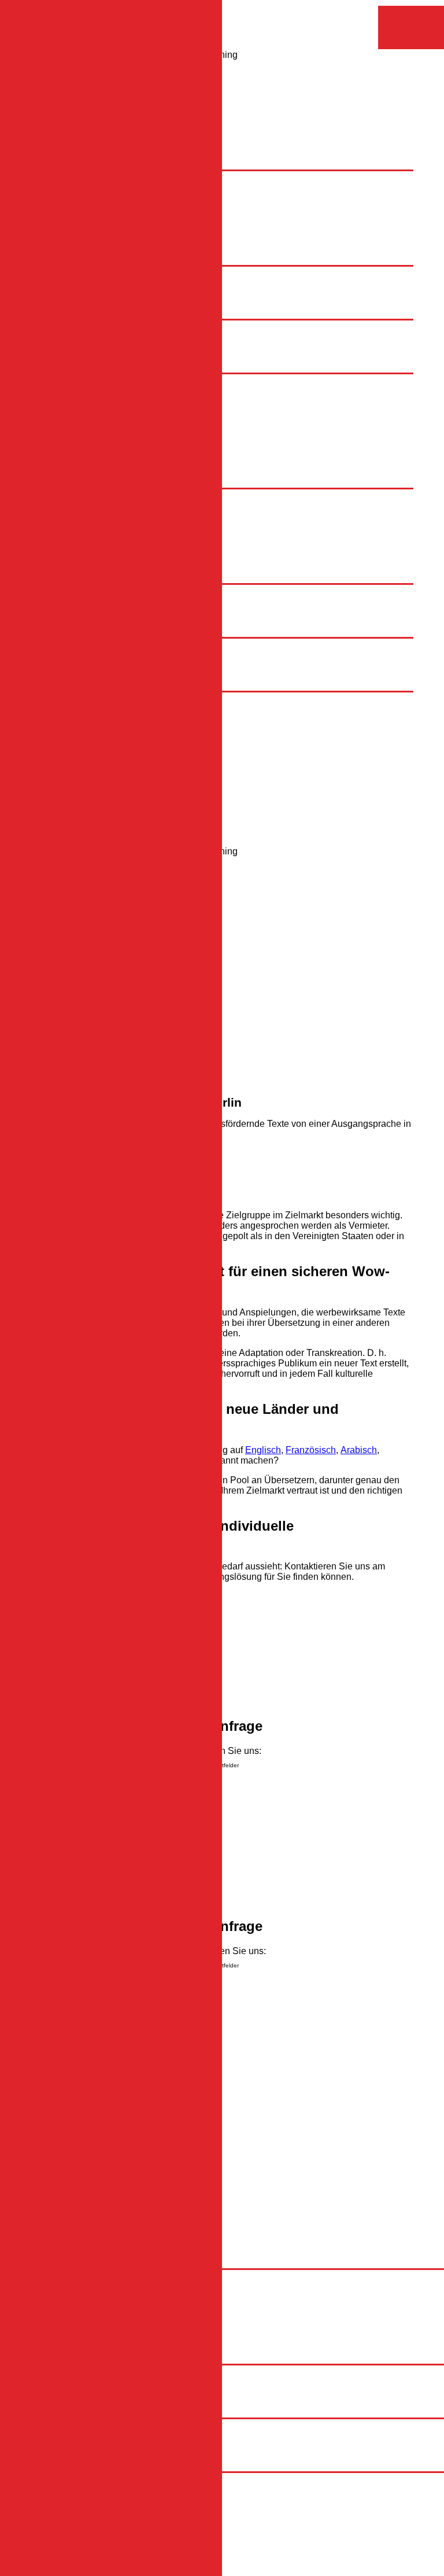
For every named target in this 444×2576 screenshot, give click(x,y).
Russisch (103, 400)
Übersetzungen (92, 482)
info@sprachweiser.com (87, 2120)
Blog (70, 452)
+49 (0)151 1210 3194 (83, 2170)
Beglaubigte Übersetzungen (141, 546)
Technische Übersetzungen (140, 515)
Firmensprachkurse (123, 325)
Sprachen (81, 367)
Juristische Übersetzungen (138, 526)
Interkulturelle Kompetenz (136, 346)
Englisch (102, 379)
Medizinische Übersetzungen (144, 536)
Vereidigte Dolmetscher (132, 621)
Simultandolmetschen (128, 590)
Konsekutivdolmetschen (133, 600)
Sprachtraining (91, 631)
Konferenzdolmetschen (131, 611)
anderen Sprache (167, 1460)
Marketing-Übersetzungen (137, 505)
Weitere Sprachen (121, 431)
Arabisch (102, 410)
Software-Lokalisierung (131, 567)
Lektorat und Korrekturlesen (140, 557)
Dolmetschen (88, 578)
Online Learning (117, 336)
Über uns (79, 442)
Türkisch (101, 421)
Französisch (109, 390)
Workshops (107, 357)
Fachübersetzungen (125, 494)
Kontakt (76, 462)
